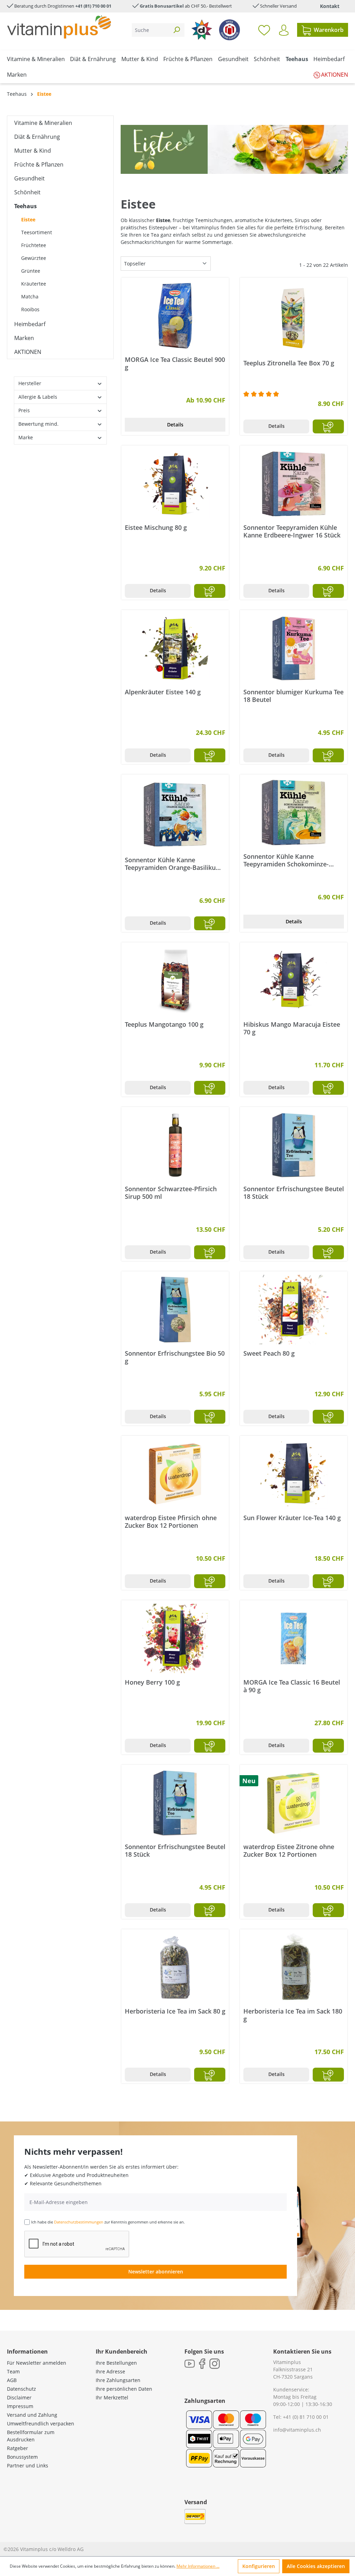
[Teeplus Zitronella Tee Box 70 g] (294, 317)
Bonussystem (22, 2457)
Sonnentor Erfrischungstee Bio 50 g (175, 1357)
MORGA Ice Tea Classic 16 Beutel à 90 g (292, 1686)
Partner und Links (28, 2465)
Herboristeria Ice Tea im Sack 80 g (175, 2011)
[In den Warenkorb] (328, 426)
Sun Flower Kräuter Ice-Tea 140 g (292, 1518)
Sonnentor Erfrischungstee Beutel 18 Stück (294, 1193)
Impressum (20, 2406)
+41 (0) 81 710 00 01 (306, 2417)
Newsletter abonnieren (156, 2272)
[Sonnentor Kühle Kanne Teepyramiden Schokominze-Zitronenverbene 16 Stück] (294, 813)
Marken (24, 338)
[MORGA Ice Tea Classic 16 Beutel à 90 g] (294, 1638)
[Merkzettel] (264, 30)
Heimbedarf (30, 324)
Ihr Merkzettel (112, 2397)
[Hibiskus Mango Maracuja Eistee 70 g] (294, 981)
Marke (26, 437)
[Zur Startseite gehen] (59, 27)
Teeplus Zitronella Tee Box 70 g (289, 363)
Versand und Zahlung (32, 2415)
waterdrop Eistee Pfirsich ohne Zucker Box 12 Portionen (171, 1522)
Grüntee (31, 271)
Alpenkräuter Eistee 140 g (163, 692)
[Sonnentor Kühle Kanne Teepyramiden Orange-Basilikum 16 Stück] (175, 814)
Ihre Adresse (110, 2371)
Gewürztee (34, 258)
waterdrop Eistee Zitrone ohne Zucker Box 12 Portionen (289, 1850)
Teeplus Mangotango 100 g (164, 1024)
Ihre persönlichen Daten (124, 2389)
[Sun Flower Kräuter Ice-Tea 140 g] (294, 1474)
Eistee (28, 219)
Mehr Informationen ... (198, 2566)
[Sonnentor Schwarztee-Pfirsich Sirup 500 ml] (175, 1145)
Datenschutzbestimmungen (79, 2222)
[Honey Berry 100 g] (175, 1638)
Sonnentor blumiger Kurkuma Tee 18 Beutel (293, 696)
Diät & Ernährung (37, 137)
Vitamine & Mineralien (43, 123)
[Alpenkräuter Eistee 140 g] (175, 648)
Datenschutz (21, 2389)
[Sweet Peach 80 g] (294, 1310)
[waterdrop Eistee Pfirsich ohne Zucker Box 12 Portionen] (175, 1474)
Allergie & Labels (38, 397)
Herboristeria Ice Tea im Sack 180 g (293, 2015)
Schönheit (27, 192)
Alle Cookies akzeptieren (316, 2566)
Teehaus (25, 206)
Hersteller (30, 383)
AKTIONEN (28, 352)
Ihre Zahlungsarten (118, 2380)
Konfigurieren (259, 2566)
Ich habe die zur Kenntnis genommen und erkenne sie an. (108, 2222)
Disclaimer (19, 2397)
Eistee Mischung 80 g (156, 528)
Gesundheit (29, 178)
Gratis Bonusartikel (162, 6)
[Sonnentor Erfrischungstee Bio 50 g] (175, 1310)
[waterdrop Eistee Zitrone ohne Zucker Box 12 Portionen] (294, 1803)
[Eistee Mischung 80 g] (175, 484)
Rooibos (30, 309)
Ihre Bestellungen (116, 2363)
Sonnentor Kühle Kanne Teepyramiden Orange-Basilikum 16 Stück (173, 864)
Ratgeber (18, 2448)
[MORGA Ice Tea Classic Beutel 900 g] (175, 316)
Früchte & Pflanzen (39, 164)
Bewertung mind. (38, 424)
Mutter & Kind (33, 151)
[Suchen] (176, 30)
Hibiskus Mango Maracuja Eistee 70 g (292, 1028)
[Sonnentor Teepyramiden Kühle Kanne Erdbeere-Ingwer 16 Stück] (294, 484)
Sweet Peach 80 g (269, 1353)
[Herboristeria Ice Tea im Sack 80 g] (175, 1967)
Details (175, 425)
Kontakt (330, 6)
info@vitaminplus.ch (297, 2430)
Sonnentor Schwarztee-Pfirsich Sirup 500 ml (171, 1193)
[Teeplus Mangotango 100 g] (175, 981)
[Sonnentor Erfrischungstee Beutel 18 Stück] (294, 1145)
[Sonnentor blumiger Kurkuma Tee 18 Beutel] (294, 648)
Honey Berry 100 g (152, 1682)
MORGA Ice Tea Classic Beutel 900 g (175, 363)
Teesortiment (37, 232)
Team (13, 2371)
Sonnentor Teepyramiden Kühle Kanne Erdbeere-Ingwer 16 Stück (292, 531)
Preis (24, 410)
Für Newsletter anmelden (37, 2363)
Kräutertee (34, 284)
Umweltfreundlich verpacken (41, 2424)
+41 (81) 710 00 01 (93, 6)
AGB (12, 2380)
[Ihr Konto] (284, 30)
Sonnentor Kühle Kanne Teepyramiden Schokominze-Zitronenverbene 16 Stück (286, 860)
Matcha (30, 296)
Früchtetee (34, 245)
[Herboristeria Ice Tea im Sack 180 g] (294, 1967)
